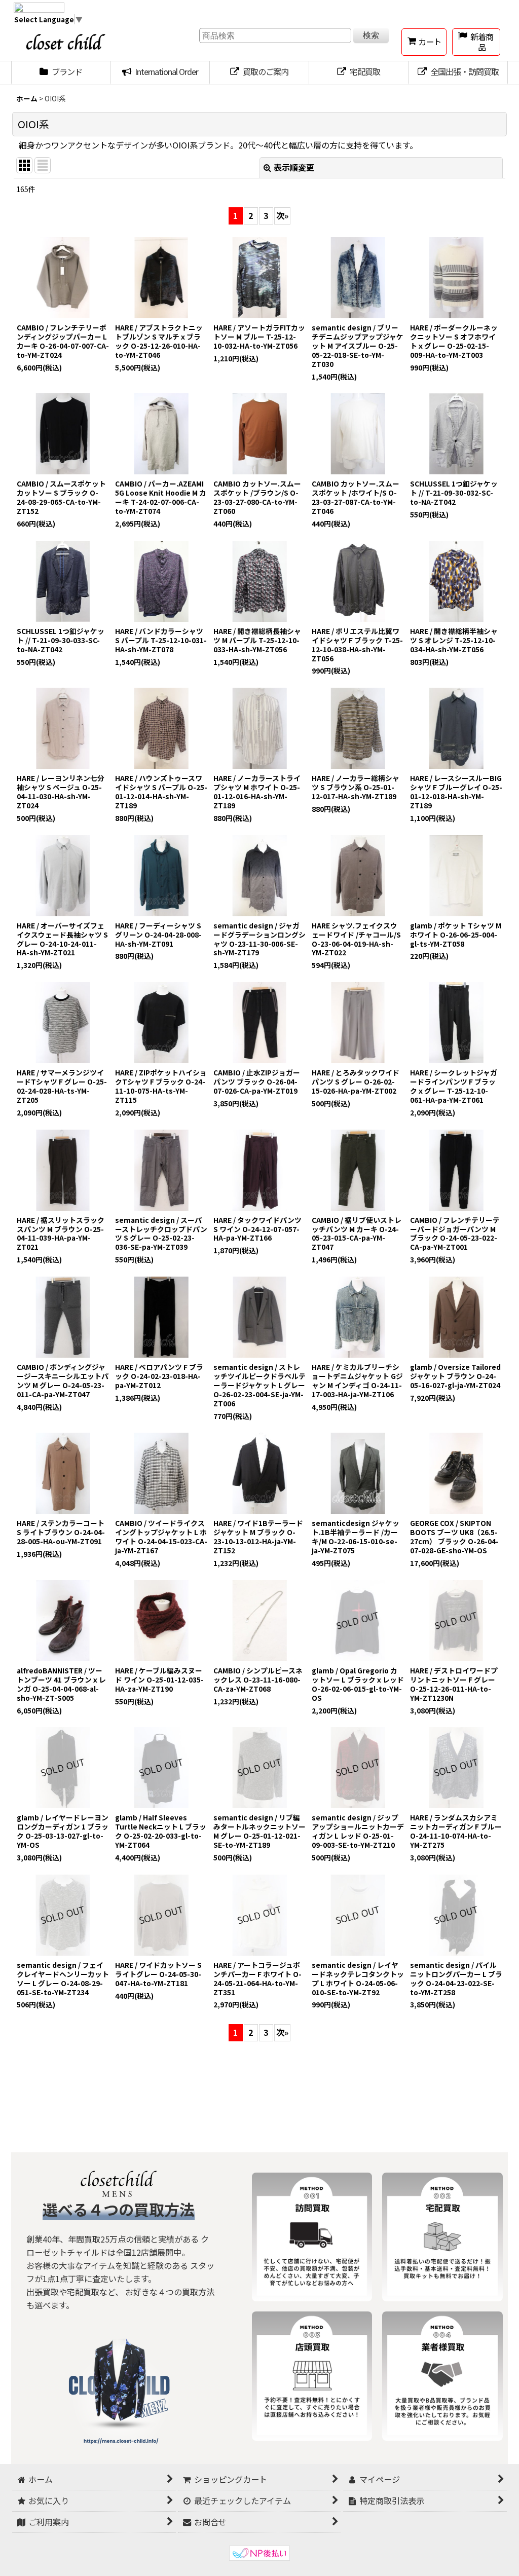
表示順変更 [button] (294, 167)
